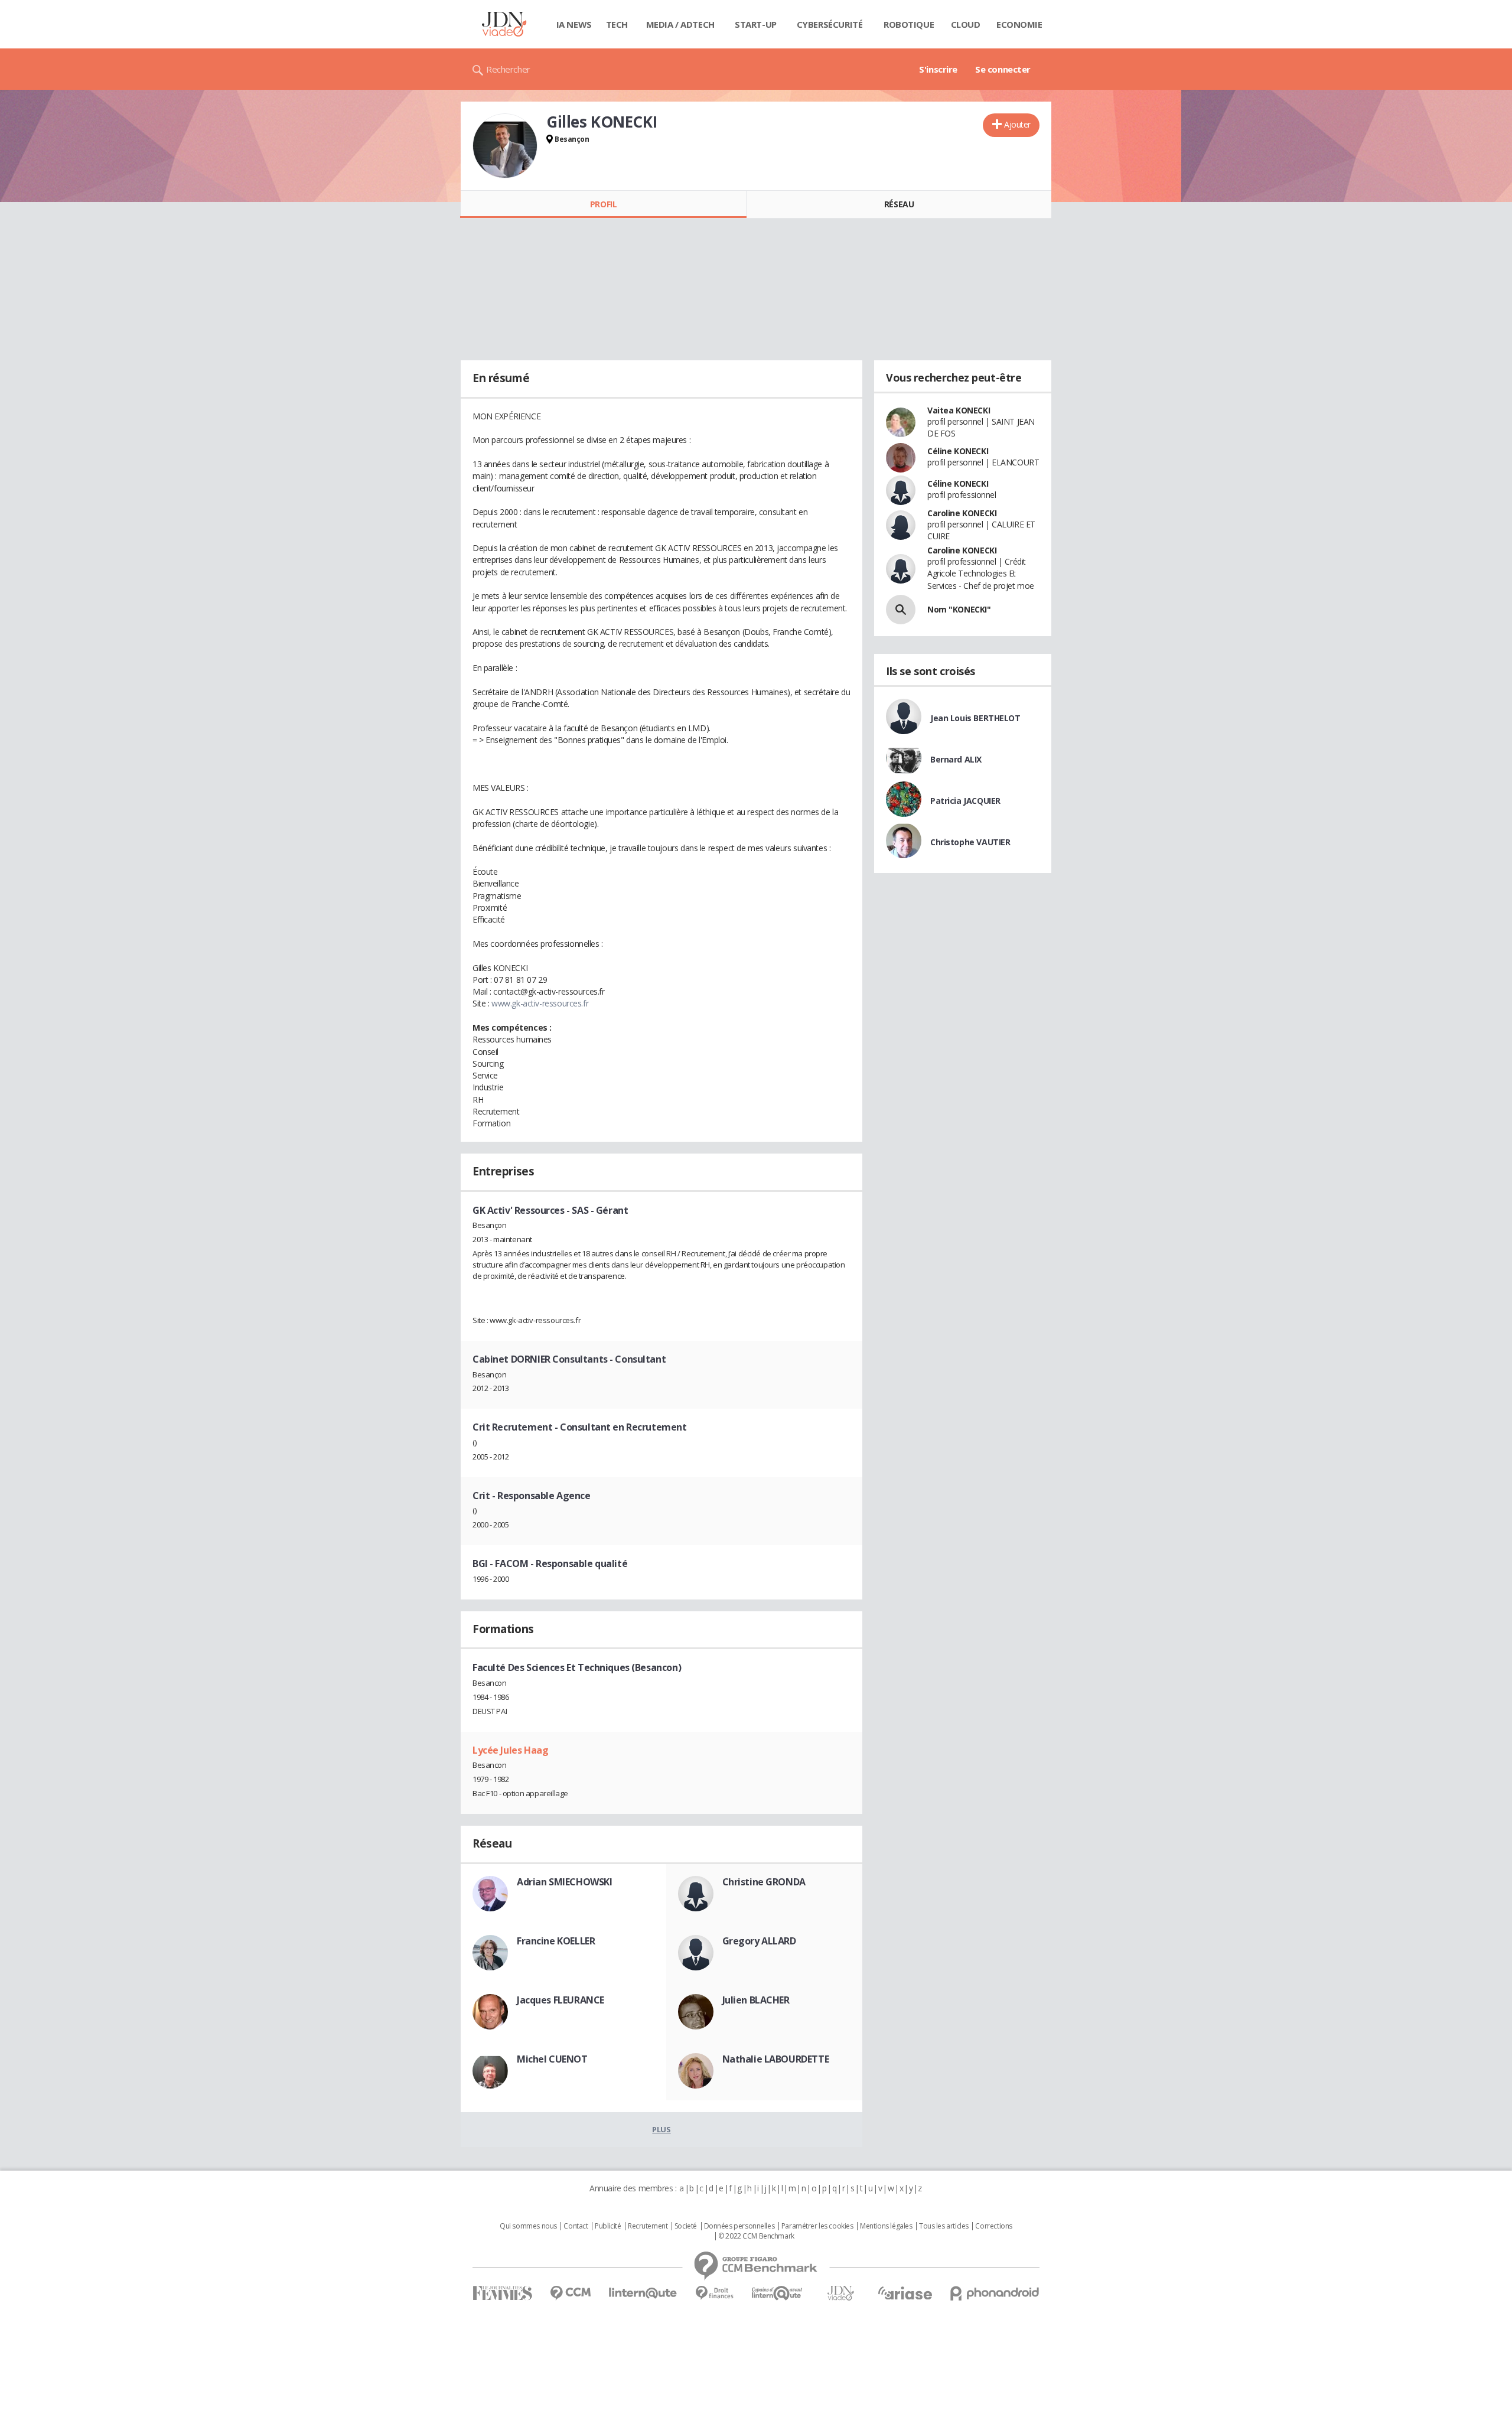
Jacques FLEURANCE (561, 2000)
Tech (617, 24)
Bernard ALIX (956, 759)
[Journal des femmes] (502, 2293)
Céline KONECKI (958, 451)
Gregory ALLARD (759, 1941)
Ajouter (1017, 124)
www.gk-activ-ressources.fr (540, 1003)
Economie (1019, 24)
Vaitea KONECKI (959, 410)
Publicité (608, 2226)
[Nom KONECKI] (901, 610)
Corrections (993, 2226)
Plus (661, 2129)
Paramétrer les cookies (817, 2226)
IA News (574, 24)
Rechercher (508, 69)
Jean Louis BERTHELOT (975, 718)
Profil (603, 204)
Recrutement (648, 2226)
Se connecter (1003, 69)
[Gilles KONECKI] (505, 146)
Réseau (899, 204)
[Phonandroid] (995, 2293)
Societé (686, 2226)
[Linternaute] (643, 2293)
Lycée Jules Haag (510, 1750)
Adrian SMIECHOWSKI (564, 1882)
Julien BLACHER (756, 2000)
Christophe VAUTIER (970, 842)
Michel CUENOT (552, 2059)
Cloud (966, 24)
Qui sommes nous (528, 2226)
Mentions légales (886, 2226)
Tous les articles (944, 2226)
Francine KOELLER (556, 1941)
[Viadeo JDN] (840, 2293)
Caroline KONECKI (962, 513)
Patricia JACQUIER (965, 801)
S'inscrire (938, 69)
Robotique (909, 24)
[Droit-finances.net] (714, 2293)
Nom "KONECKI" (959, 609)
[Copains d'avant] (778, 2293)
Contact (576, 2226)
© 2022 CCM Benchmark (756, 2236)
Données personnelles (739, 2226)
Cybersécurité (830, 24)
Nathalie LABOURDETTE (776, 2059)
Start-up (756, 24)
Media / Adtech (680, 24)
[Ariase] (905, 2293)
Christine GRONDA (764, 1882)
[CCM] (570, 2293)
